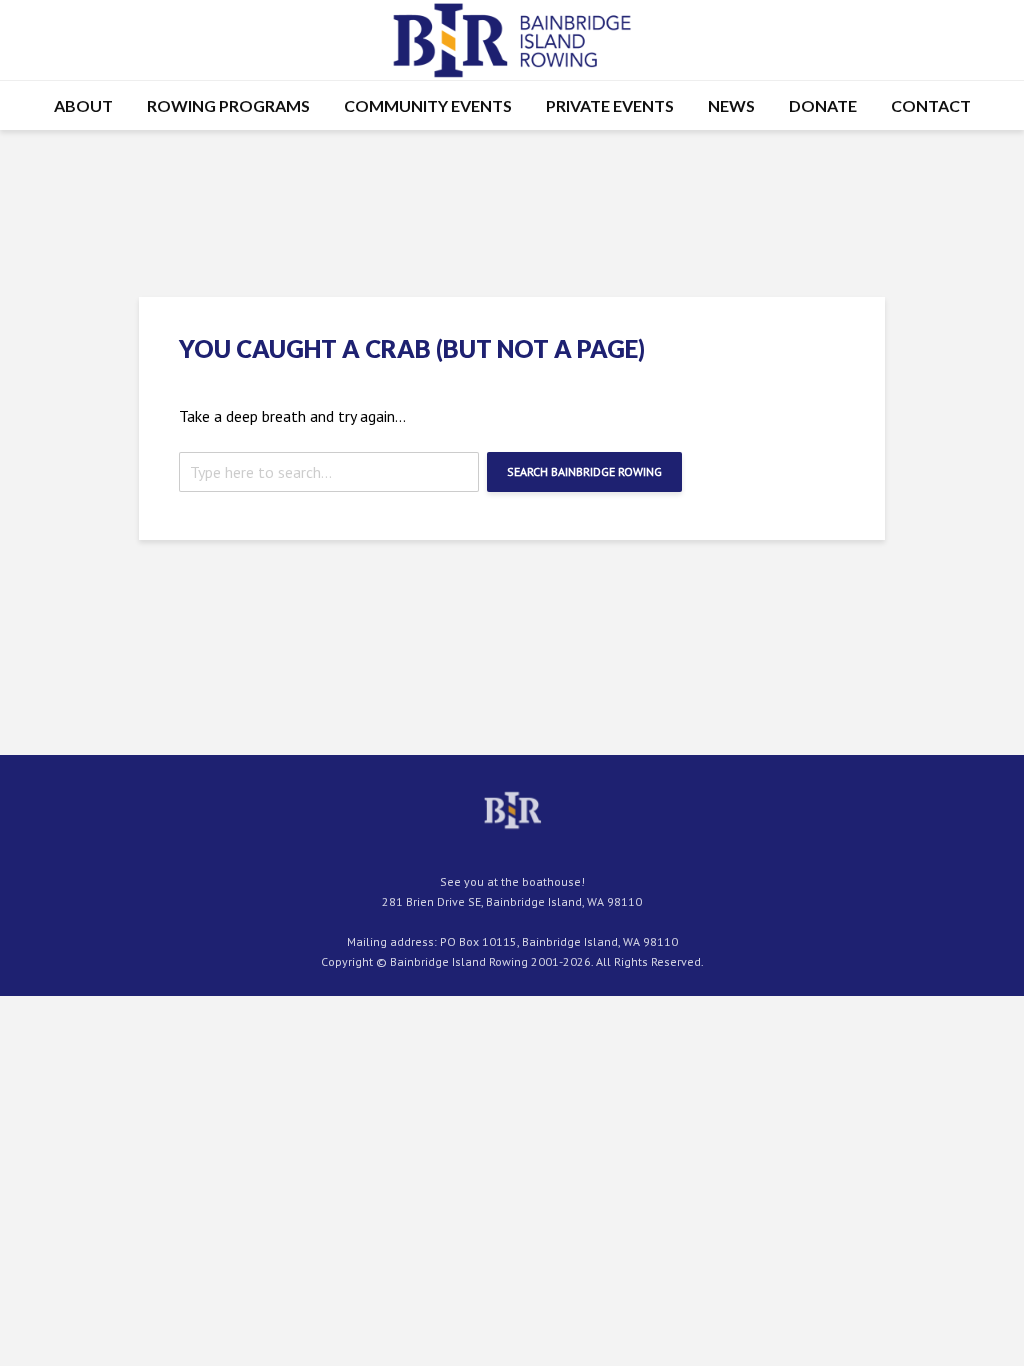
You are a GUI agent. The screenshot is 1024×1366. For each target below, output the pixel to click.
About (83, 105)
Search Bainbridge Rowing (584, 471)
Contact (931, 105)
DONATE (823, 105)
